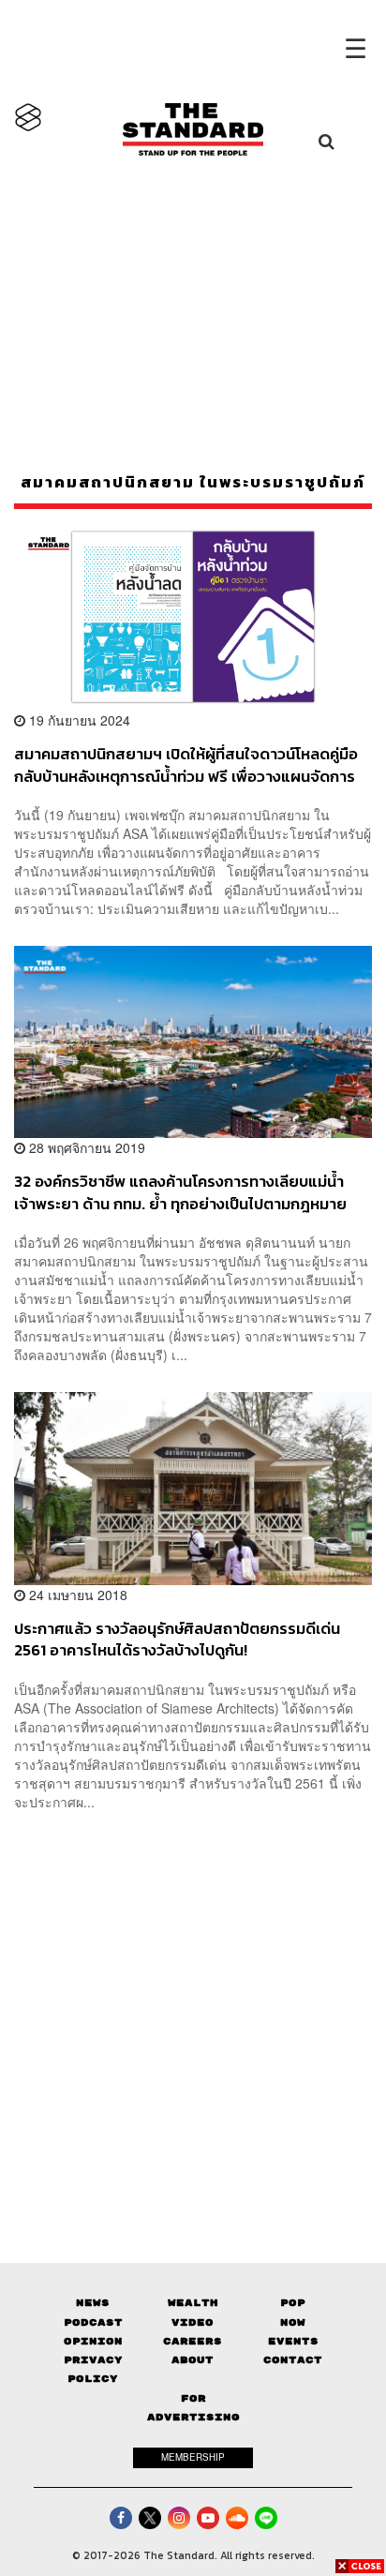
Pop (293, 2303)
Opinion (93, 2341)
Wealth (193, 2303)
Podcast (93, 2322)
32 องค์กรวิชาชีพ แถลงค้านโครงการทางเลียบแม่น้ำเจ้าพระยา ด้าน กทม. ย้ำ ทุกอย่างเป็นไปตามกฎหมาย (180, 1192)
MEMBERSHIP (193, 2457)
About (193, 2360)
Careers (193, 2341)
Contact (293, 2360)
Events (293, 2341)
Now (293, 2322)
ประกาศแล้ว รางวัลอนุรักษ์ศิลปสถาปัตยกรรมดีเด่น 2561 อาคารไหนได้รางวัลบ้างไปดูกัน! (177, 1639)
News (93, 2303)
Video (193, 2322)
